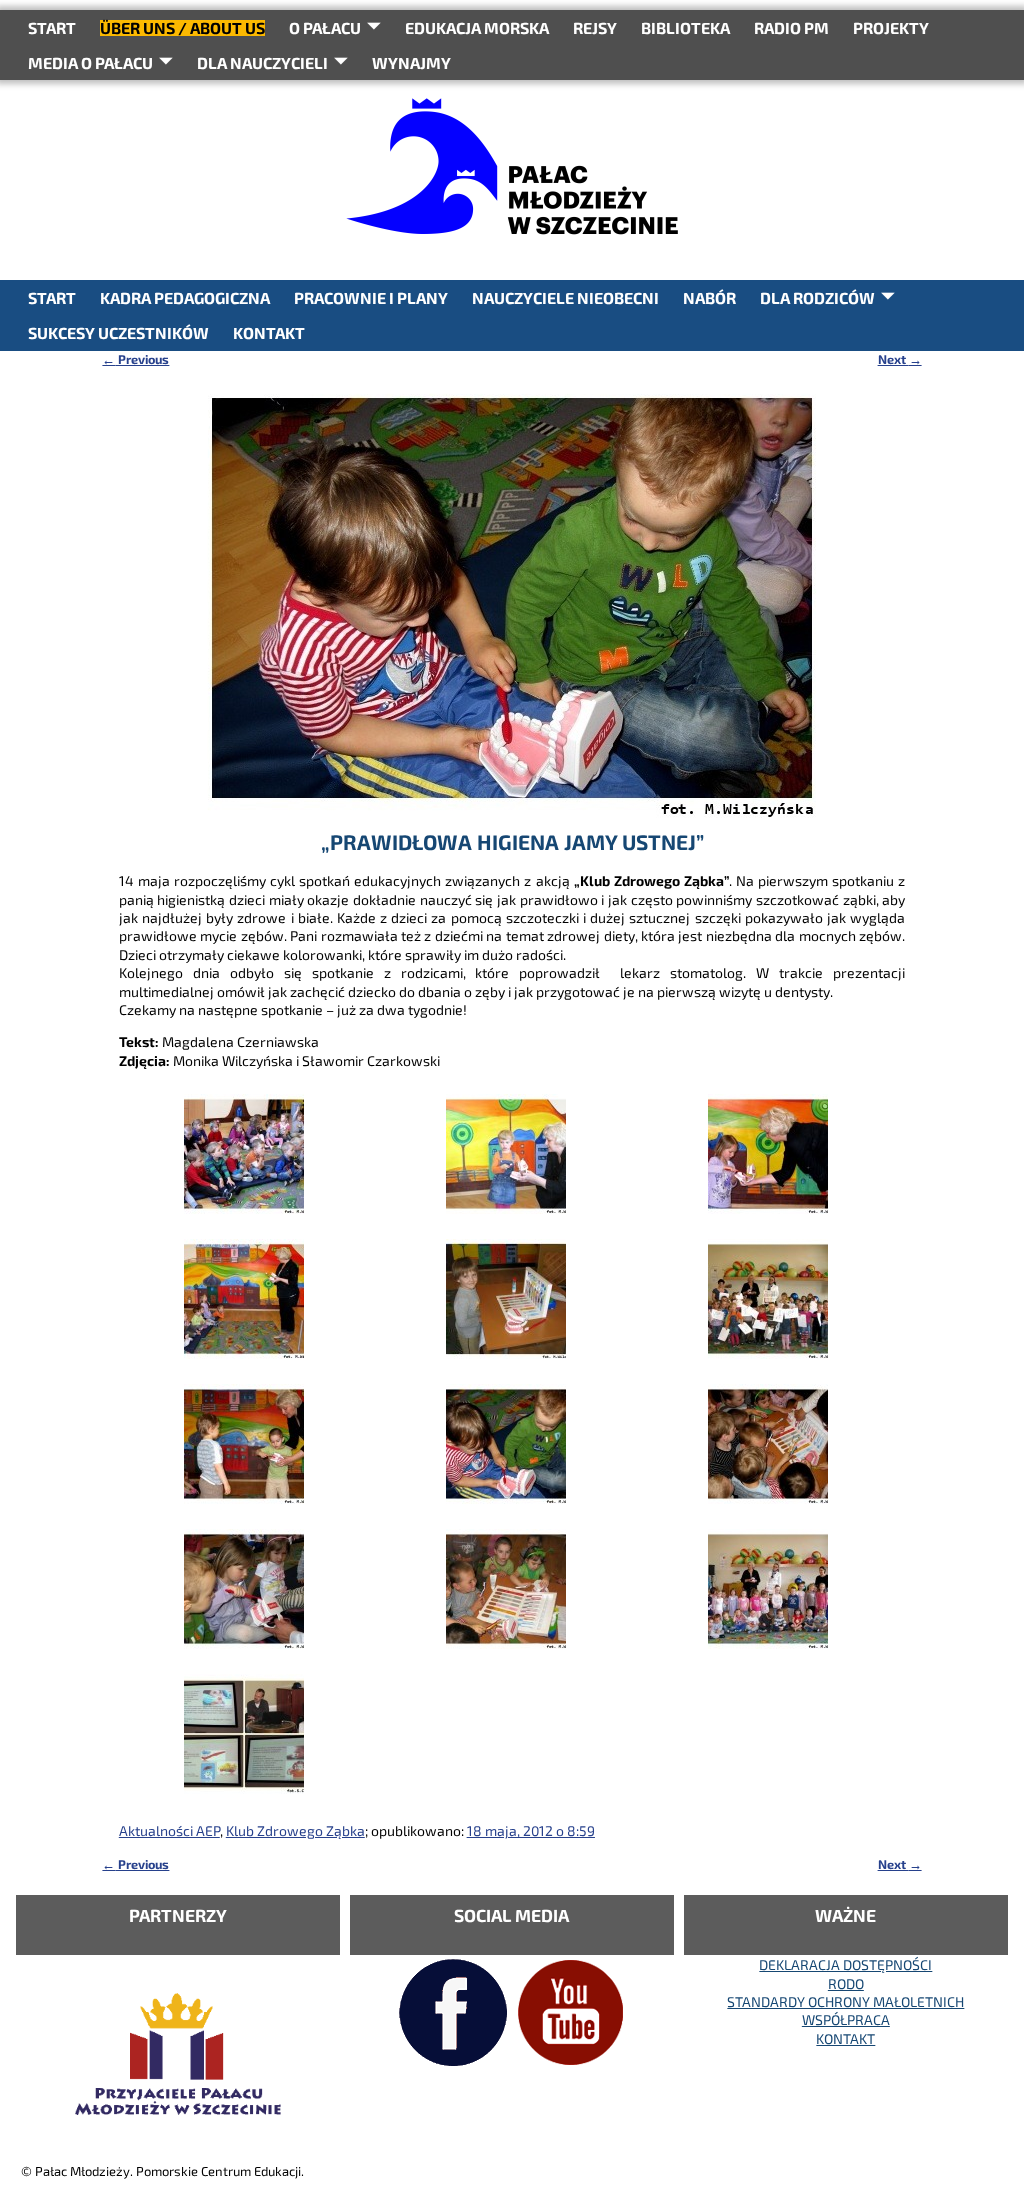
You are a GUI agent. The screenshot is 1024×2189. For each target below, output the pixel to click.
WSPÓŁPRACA (846, 2019)
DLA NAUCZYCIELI (262, 62)
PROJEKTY (891, 27)
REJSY (595, 27)
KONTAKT (269, 332)
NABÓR (709, 297)
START (52, 27)
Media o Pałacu (90, 62)
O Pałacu (325, 27)
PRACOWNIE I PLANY (371, 297)
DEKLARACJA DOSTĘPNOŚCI (845, 1964)
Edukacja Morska (477, 27)
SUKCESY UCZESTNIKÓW (118, 332)
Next (900, 359)
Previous (135, 359)
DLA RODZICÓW (817, 297)
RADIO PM (791, 27)
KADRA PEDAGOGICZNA (185, 297)
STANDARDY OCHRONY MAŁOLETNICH (845, 2001)
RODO (846, 1983)
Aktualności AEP (169, 1830)
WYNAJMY (411, 62)
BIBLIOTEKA (685, 27)
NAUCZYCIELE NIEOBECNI (565, 297)
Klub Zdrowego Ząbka (295, 1830)
